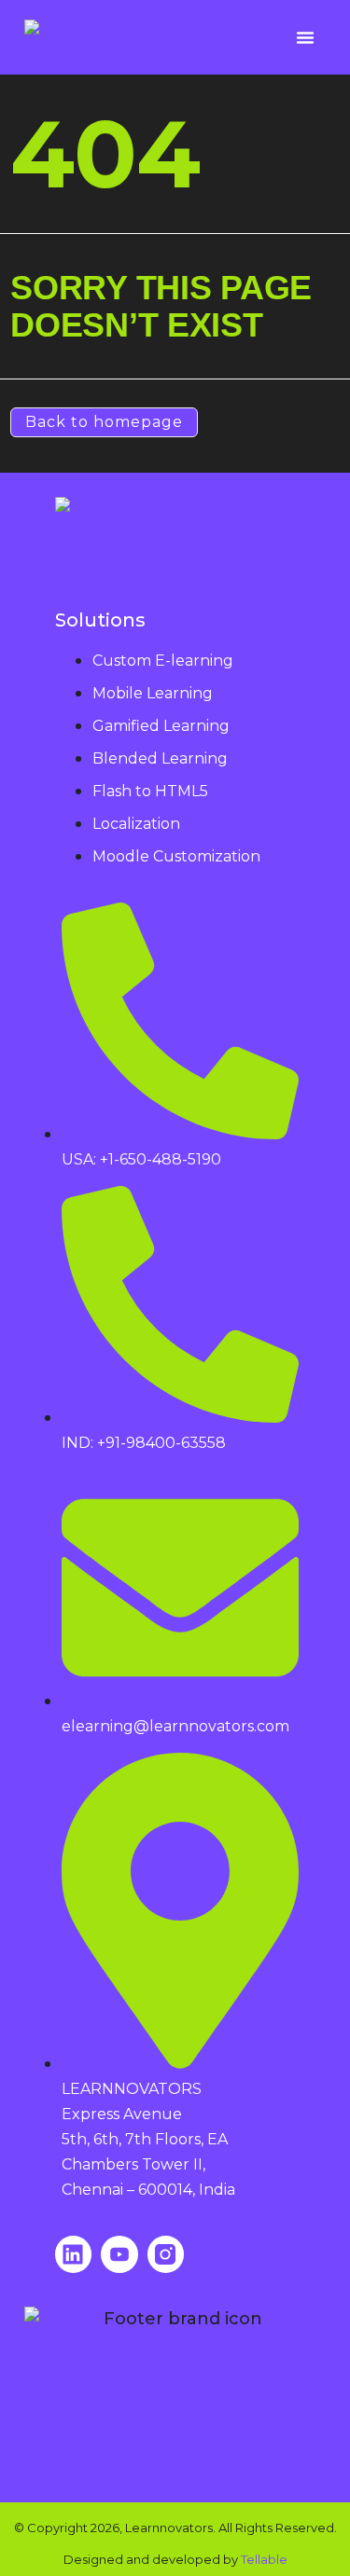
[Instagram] (166, 2254)
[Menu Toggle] (305, 37)
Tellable (264, 2559)
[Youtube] (119, 2254)
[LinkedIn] (74, 2254)
